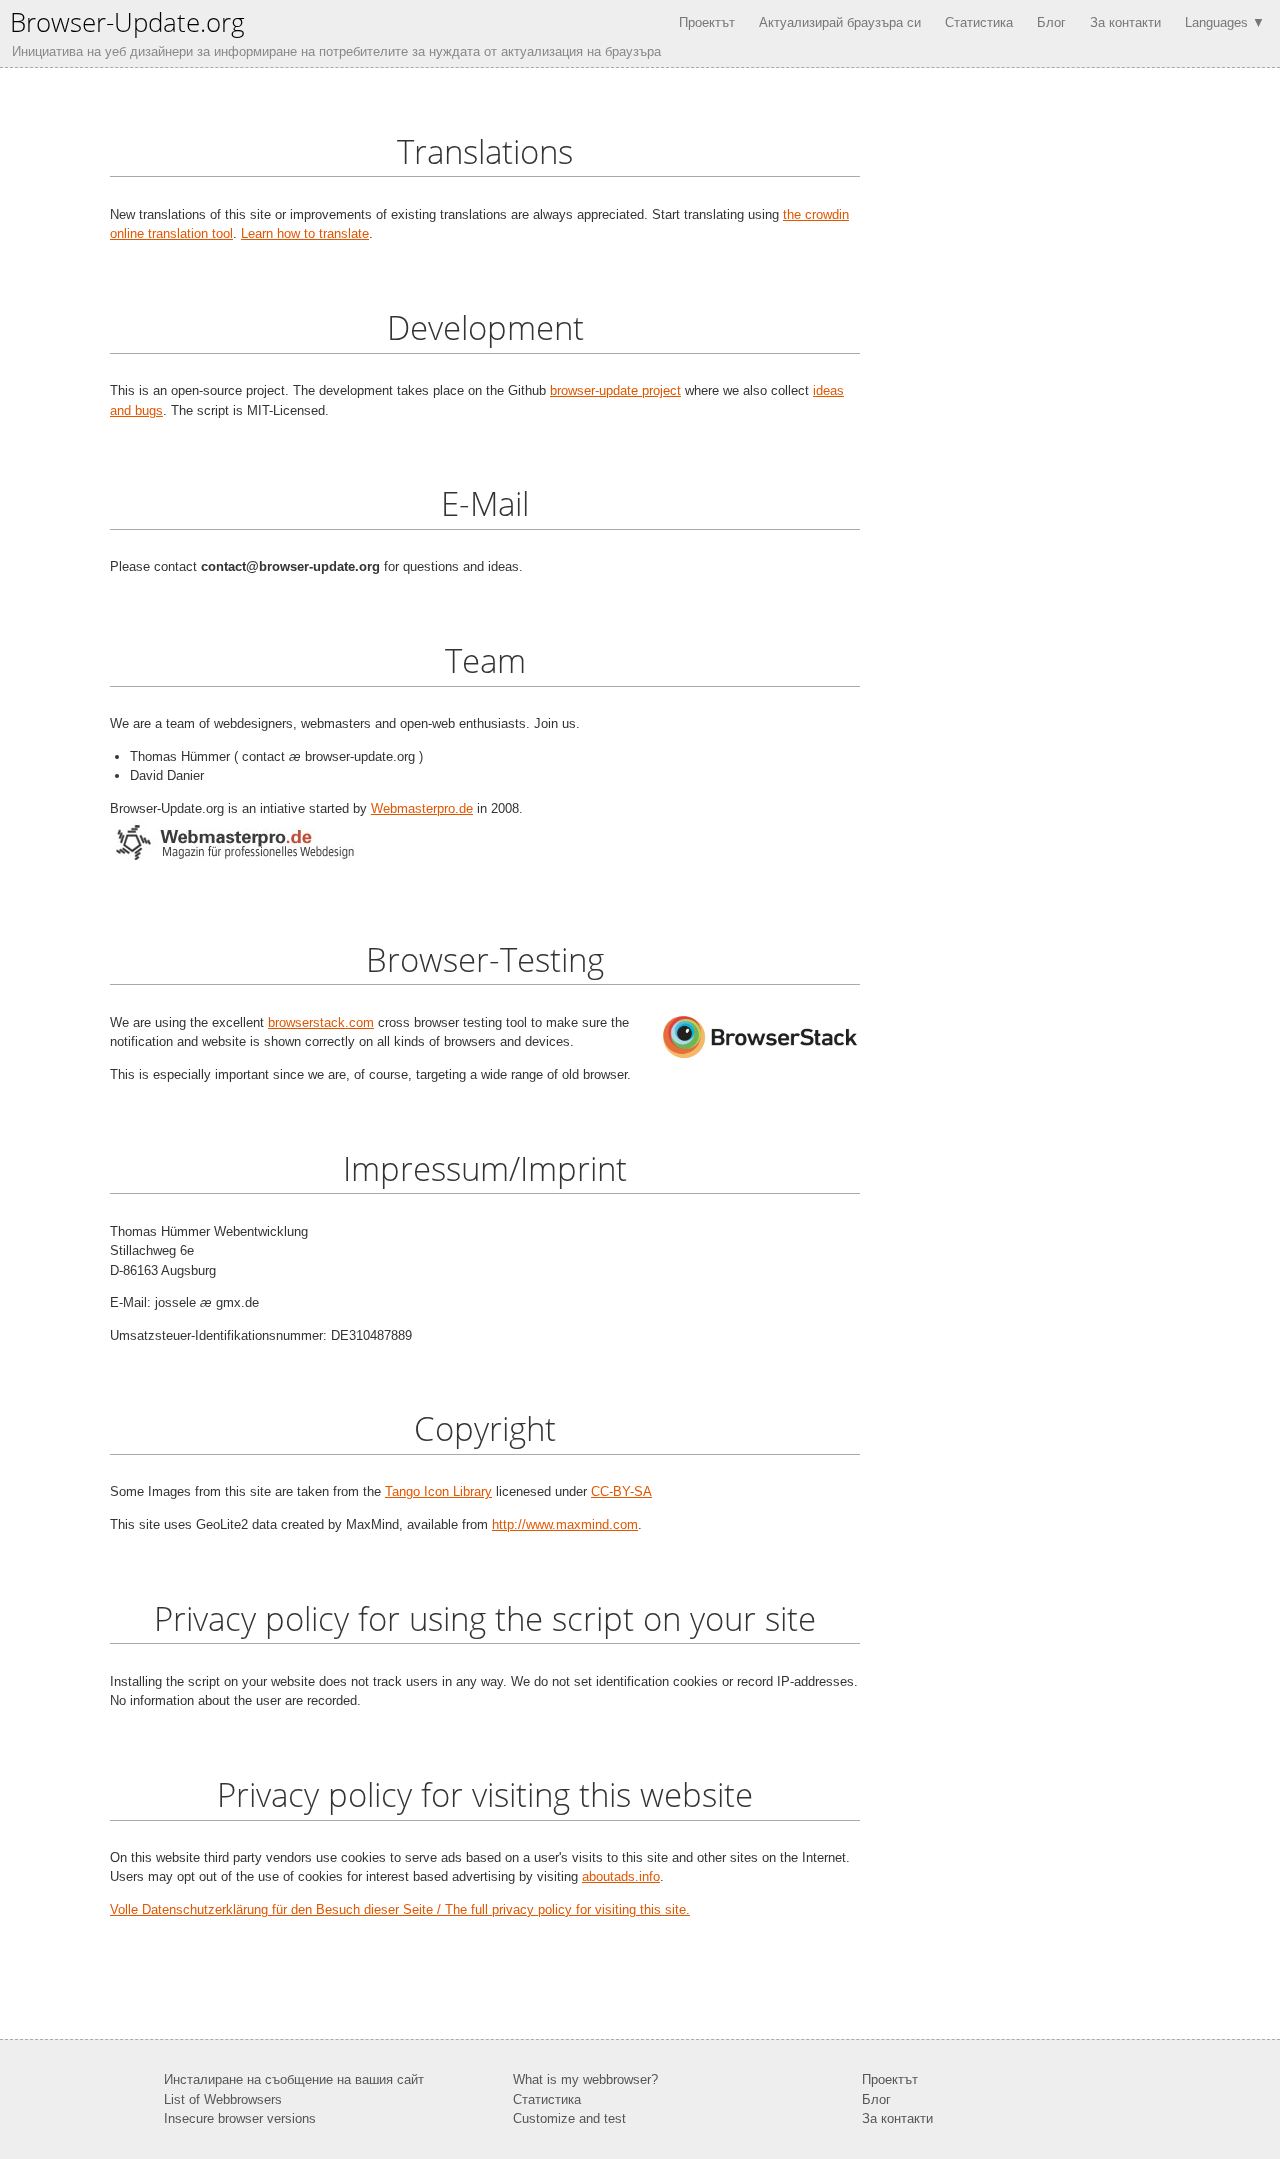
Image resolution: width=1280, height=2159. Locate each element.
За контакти (1125, 22)
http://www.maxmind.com (565, 1524)
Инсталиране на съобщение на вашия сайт (294, 2079)
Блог (1051, 22)
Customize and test (569, 2118)
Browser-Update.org (127, 22)
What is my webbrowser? (585, 2079)
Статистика (979, 22)
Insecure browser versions (240, 2118)
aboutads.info (621, 1876)
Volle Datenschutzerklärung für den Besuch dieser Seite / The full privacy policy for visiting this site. (400, 1909)
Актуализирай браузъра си (840, 22)
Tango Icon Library (438, 1491)
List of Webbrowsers (223, 2099)
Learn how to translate (305, 233)
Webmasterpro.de (422, 808)
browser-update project (615, 390)
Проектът (707, 22)
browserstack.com (321, 1022)
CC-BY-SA (621, 1491)
